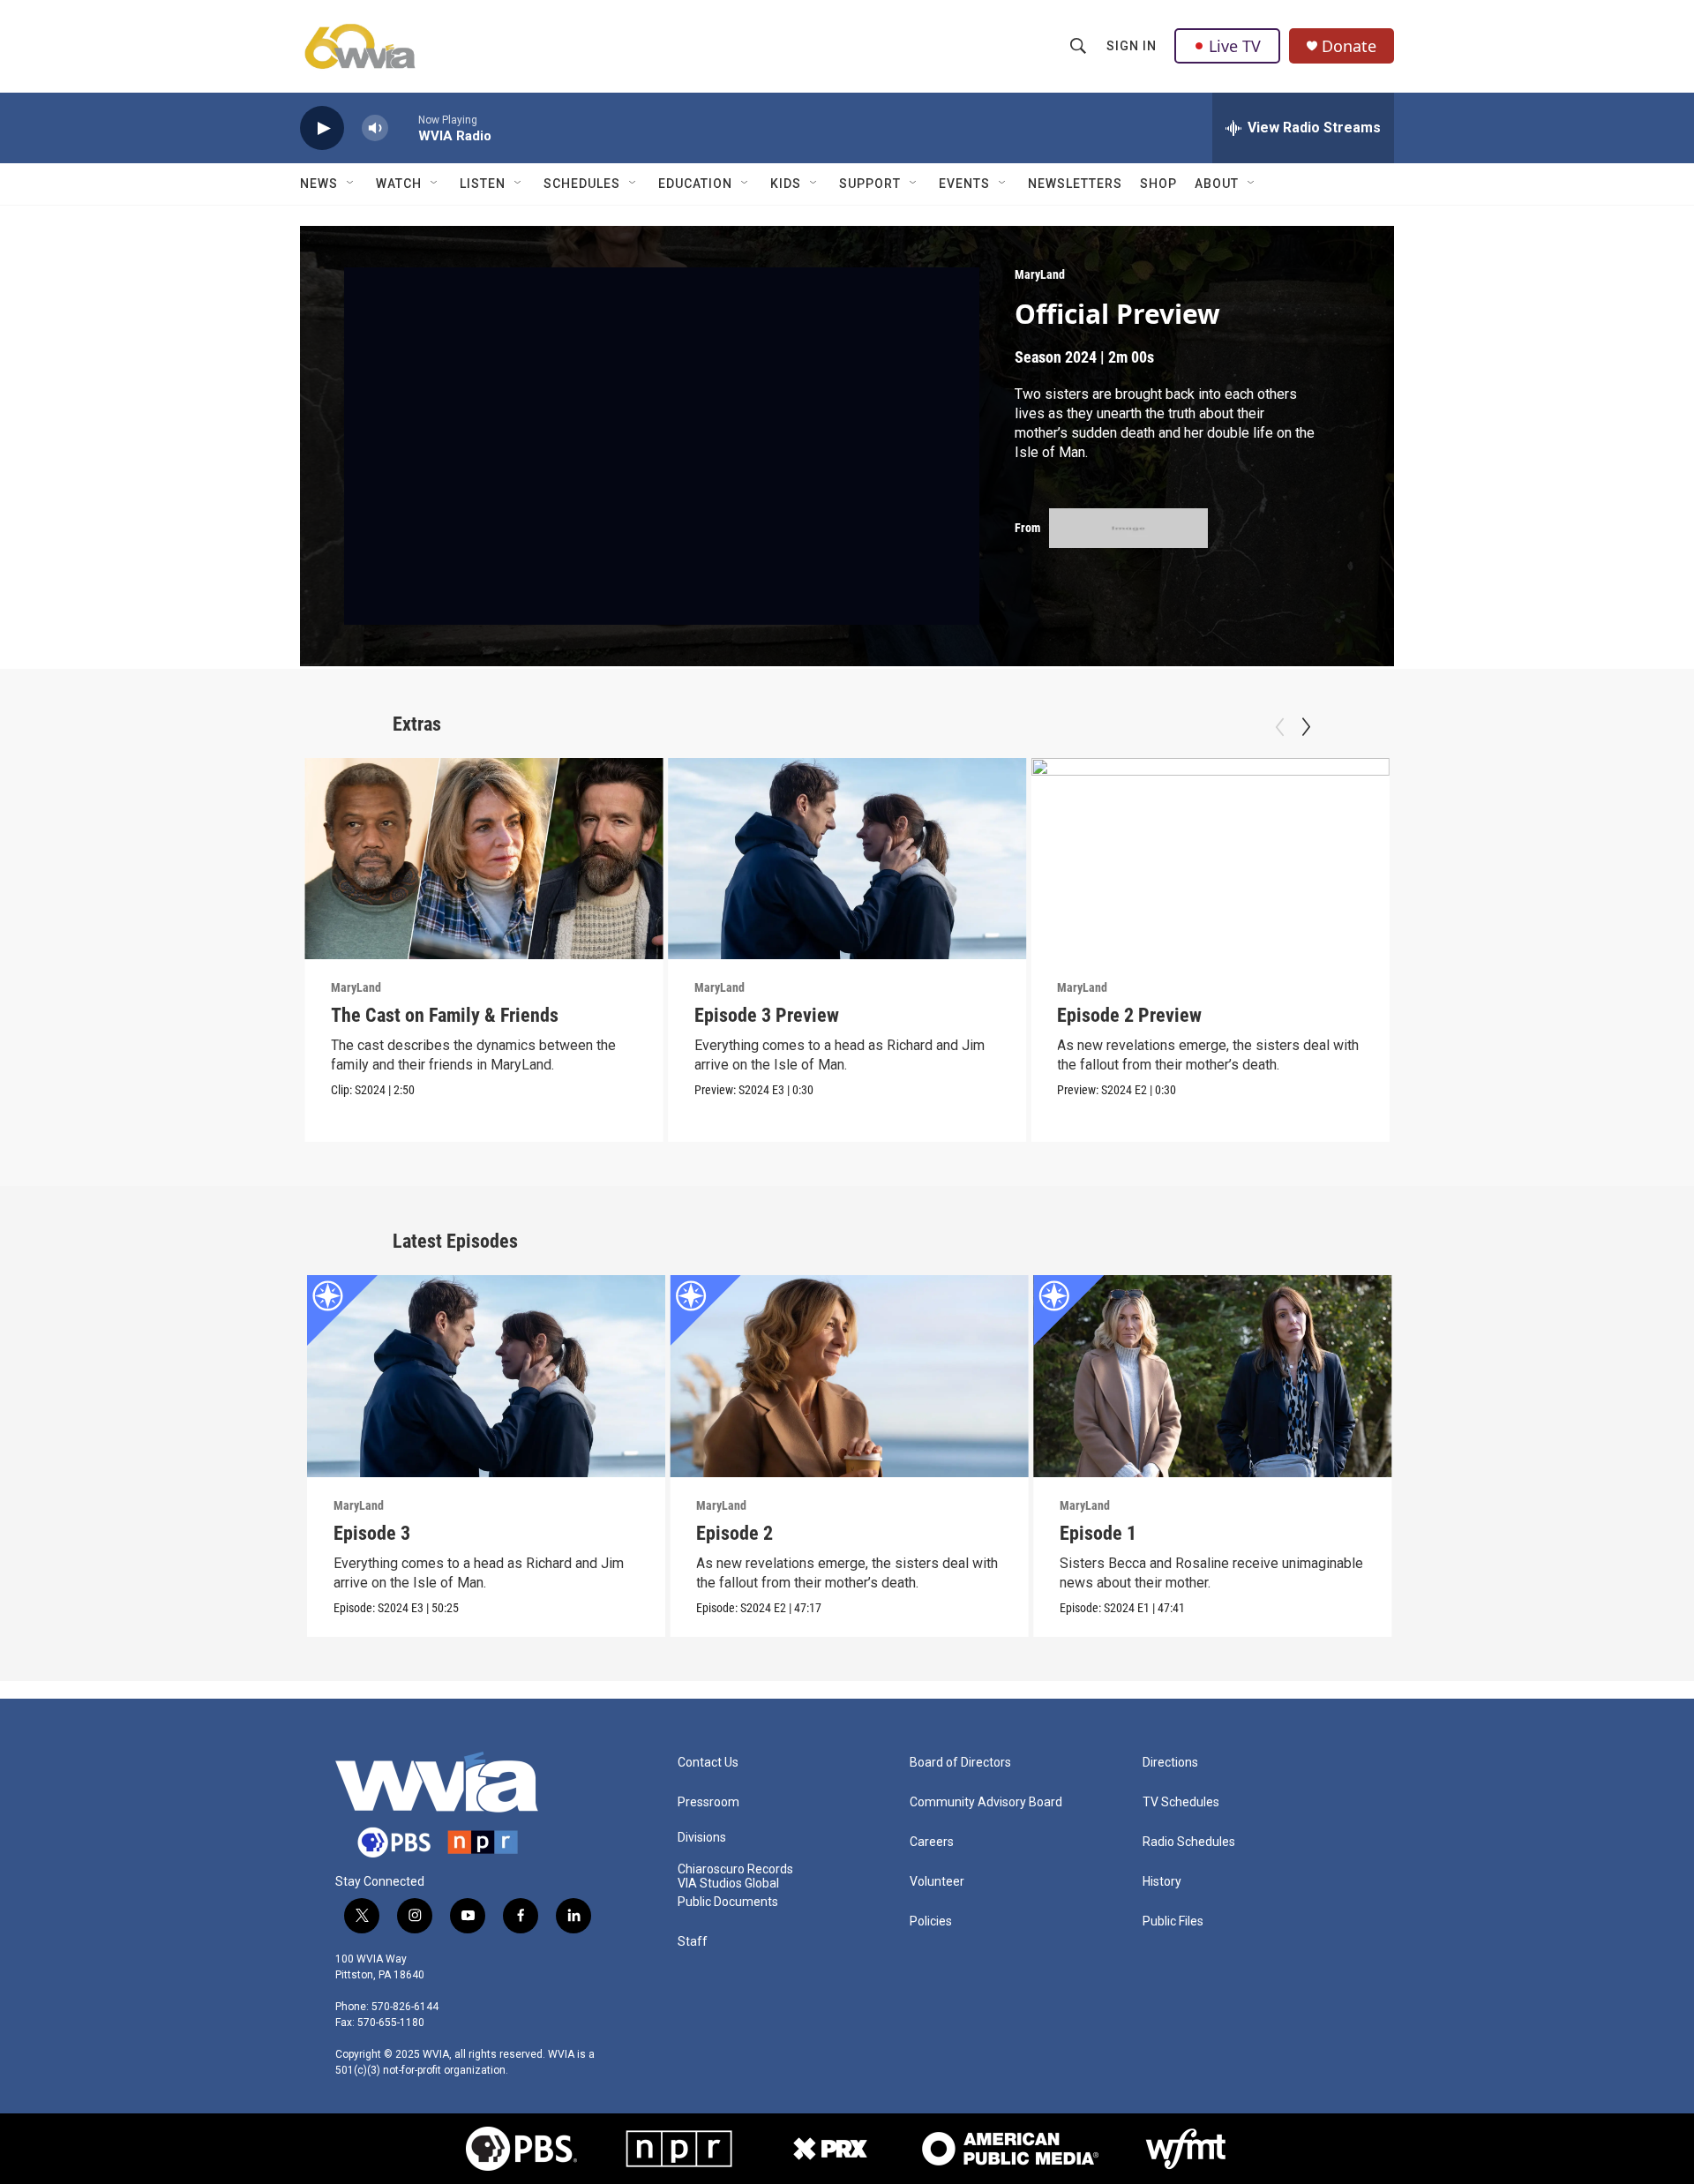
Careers (932, 1842)
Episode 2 (735, 1533)
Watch (399, 184)
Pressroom (708, 1802)
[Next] (1306, 727)
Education (695, 184)
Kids (786, 184)
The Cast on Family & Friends (445, 1015)
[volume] (375, 128)
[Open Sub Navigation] (351, 184)
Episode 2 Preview (1129, 1015)
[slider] (403, 128)
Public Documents (728, 1902)
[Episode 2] (849, 1376)
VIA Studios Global (728, 1884)
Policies (931, 1921)
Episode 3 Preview (767, 1015)
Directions (1170, 1763)
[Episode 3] (487, 1376)
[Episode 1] (1213, 1376)
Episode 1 (1098, 1533)
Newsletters (1075, 184)
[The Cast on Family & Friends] (484, 859)
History (1162, 1882)
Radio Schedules (1189, 1842)
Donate (1349, 46)
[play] (322, 128)
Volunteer (937, 1882)
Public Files (1173, 1921)
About (1217, 184)
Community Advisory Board (986, 1802)
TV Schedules (1181, 1802)
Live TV (1235, 46)
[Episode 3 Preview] (847, 859)
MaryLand (1040, 274)
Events (964, 184)
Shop (1158, 184)
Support (870, 184)
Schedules (582, 184)
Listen (483, 184)
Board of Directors (960, 1763)
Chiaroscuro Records (735, 1869)
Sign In (1132, 46)
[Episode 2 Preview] (1210, 859)
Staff (693, 1942)
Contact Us (708, 1763)
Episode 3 (372, 1533)
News (319, 184)
